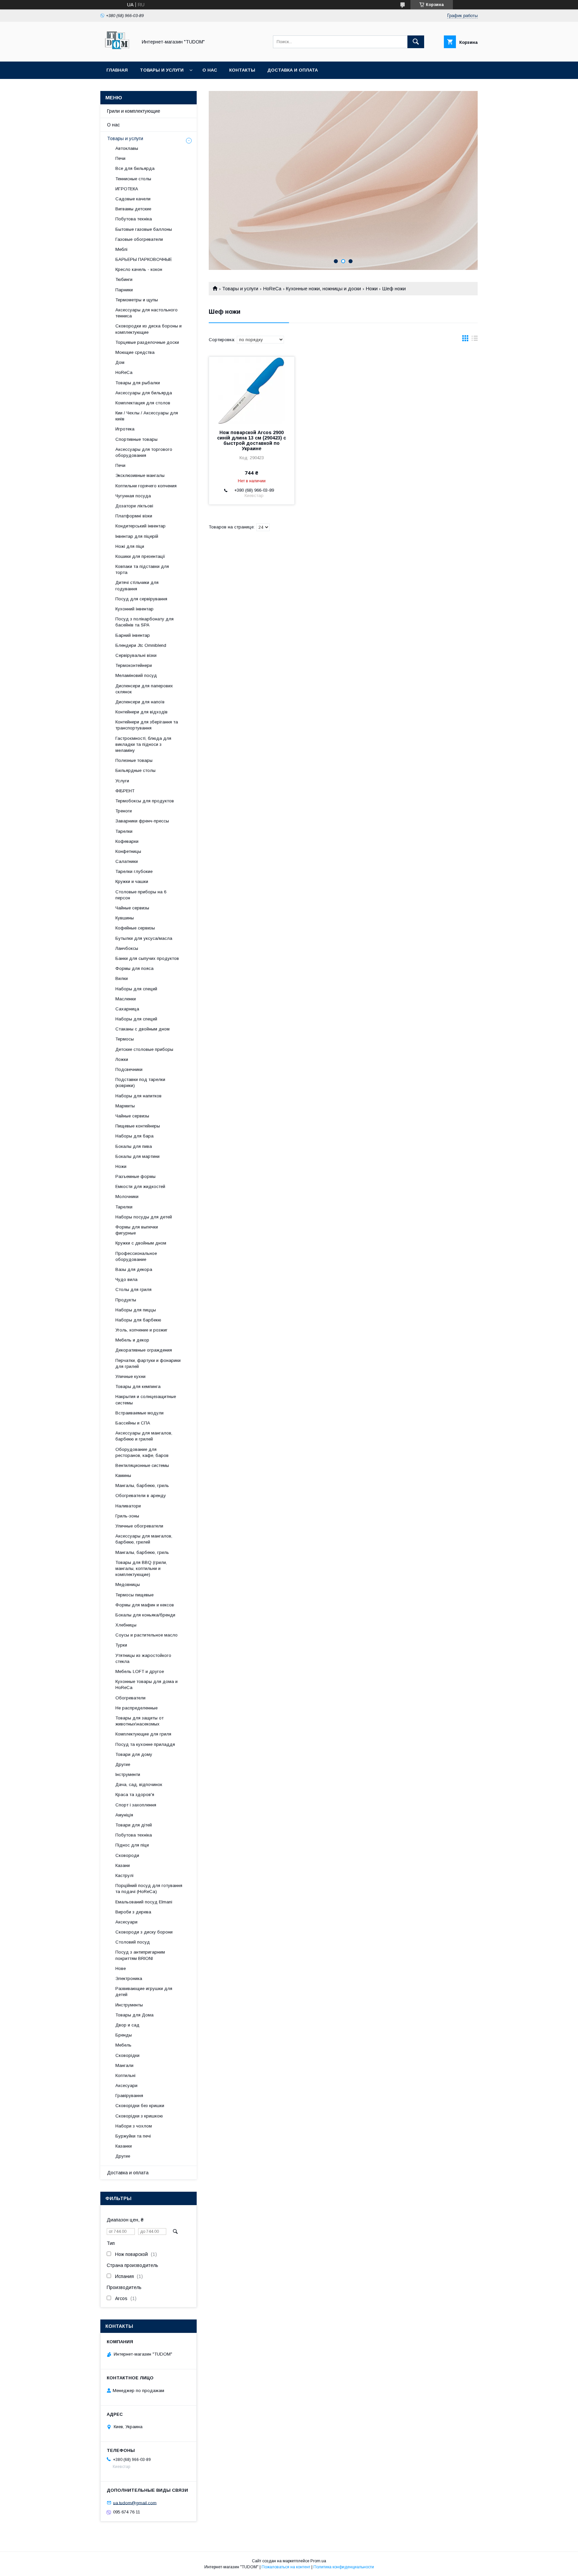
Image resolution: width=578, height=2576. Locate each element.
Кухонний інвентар (134, 609)
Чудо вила (126, 1279)
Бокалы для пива (134, 1146)
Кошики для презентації (140, 556)
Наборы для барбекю (138, 1320)
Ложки (122, 1059)
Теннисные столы (133, 179)
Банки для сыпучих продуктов (147, 958)
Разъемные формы (135, 1176)
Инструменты (129, 2005)
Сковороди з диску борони (144, 1932)
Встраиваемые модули (139, 1413)
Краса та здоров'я (135, 1795)
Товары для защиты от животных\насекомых (139, 1721)
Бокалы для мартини (137, 1156)
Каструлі (124, 1875)
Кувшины (125, 918)
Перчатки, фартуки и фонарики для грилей (148, 1363)
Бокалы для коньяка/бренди (145, 1615)
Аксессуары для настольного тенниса (147, 313)
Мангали (124, 2065)
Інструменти (128, 1774)
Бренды (124, 2035)
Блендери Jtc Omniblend (141, 645)
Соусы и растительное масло (147, 1635)
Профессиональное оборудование (136, 1256)
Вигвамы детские (133, 209)
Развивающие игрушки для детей (144, 1992)
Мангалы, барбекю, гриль (142, 1485)
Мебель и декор (132, 1340)
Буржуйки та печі (133, 2136)
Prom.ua (318, 2561)
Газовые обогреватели (139, 239)
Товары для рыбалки (138, 383)
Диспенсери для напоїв (140, 702)
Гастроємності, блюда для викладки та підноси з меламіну (143, 744)
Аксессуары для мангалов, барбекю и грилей (144, 1436)
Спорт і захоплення (136, 1805)
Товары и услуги (162, 70)
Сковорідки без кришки (140, 2106)
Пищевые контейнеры (138, 1126)
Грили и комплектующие (134, 111)
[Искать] (416, 42)
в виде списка (475, 340)
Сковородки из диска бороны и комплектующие (149, 329)
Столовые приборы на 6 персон (141, 895)
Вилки (122, 978)
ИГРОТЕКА (127, 189)
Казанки (124, 2146)
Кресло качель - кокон (139, 269)
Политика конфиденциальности (344, 2567)
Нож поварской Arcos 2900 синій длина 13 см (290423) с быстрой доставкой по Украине (252, 440)
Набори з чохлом (134, 2126)
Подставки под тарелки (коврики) (140, 1082)
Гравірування (129, 2096)
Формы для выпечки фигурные (137, 1230)
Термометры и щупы (137, 300)
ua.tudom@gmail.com (135, 2503)
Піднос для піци (132, 1845)
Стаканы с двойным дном (142, 1029)
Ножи (372, 289)
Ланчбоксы (127, 948)
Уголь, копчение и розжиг (141, 1330)
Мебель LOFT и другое (140, 1671)
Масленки (126, 999)
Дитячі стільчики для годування (137, 585)
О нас (210, 70)
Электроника (129, 1978)
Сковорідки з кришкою (139, 2116)
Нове (121, 1968)
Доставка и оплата (293, 70)
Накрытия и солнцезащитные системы (146, 1400)
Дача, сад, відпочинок (139, 1785)
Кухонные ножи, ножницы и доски (323, 289)
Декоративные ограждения (144, 1350)
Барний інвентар (133, 635)
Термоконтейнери (134, 665)
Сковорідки (127, 2055)
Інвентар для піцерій (137, 536)
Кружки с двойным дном (141, 1243)
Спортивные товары (136, 439)
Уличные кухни (130, 1376)
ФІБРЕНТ (125, 791)
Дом (120, 362)
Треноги (124, 811)
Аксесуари (126, 1922)
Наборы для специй (136, 989)
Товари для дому (134, 1754)
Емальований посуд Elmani (144, 1902)
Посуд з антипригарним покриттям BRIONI (140, 1955)
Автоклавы (127, 148)
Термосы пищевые (134, 1595)
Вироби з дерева (133, 1912)
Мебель (123, 2045)
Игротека (125, 429)
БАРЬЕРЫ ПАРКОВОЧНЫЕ (144, 259)
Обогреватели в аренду (141, 1496)
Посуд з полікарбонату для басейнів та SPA (144, 622)
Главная (117, 70)
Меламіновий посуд (136, 675)
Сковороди (127, 1855)
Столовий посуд (133, 1942)
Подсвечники (129, 1069)
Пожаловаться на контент (286, 2567)
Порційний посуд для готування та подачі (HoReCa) (149, 1889)
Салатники (127, 861)
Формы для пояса (134, 968)
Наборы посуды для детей (144, 1217)
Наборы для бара (134, 1136)
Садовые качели (133, 199)
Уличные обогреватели (139, 1526)
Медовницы (128, 1584)
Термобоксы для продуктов (145, 801)
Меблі (121, 249)
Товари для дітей (134, 1825)
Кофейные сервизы (135, 928)
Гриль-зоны (127, 1516)
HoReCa (272, 289)
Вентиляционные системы (142, 1465)
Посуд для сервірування (141, 599)
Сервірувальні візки (136, 655)
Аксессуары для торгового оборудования (144, 452)
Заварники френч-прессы (142, 821)
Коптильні (125, 2075)
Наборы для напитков (138, 1096)
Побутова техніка (134, 219)
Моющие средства (135, 352)
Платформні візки (134, 516)
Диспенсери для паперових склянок (144, 689)
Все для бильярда (135, 168)
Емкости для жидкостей (140, 1186)
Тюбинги (124, 279)
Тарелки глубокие (134, 871)
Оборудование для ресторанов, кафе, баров (142, 1452)
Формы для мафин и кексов (145, 1605)
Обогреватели (130, 1698)
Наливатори (128, 1506)
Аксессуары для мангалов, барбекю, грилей (144, 1539)
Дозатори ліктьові (134, 506)
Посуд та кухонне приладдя (145, 1744)
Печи (120, 158)
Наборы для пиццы (136, 1310)
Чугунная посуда (133, 496)
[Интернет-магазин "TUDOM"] (117, 53)
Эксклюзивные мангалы (140, 475)
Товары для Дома (134, 2015)
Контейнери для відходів (141, 712)
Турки (121, 1645)
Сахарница (127, 1009)
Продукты (126, 1300)
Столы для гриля (133, 1290)
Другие (123, 1764)
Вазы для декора (134, 1269)
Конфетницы (128, 851)
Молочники (127, 1197)
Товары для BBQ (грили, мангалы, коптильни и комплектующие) (141, 1568)
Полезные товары (134, 760)
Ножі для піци (130, 546)
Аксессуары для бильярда (144, 393)
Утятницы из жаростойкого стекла (143, 1658)
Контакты (242, 70)
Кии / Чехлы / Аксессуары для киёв (147, 416)
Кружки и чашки (132, 881)
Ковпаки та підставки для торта (142, 569)
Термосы (125, 1039)
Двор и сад (127, 2025)
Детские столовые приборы (144, 1049)
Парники (124, 290)
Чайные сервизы (132, 908)
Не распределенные (136, 1708)
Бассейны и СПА (133, 1423)
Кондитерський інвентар (140, 526)
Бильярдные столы (135, 770)
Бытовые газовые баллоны (144, 229)
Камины (123, 1475)
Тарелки (124, 831)
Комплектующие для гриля (143, 1734)
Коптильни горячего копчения (146, 486)
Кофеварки (127, 841)
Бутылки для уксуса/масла (144, 938)
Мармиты (125, 1106)
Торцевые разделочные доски (147, 342)
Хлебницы (126, 1625)
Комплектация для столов (143, 403)
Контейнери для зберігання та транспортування (147, 725)
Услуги (122, 781)
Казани (123, 1865)
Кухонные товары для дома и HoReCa (147, 1685)
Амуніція (124, 1815)
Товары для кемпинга (138, 1386)
